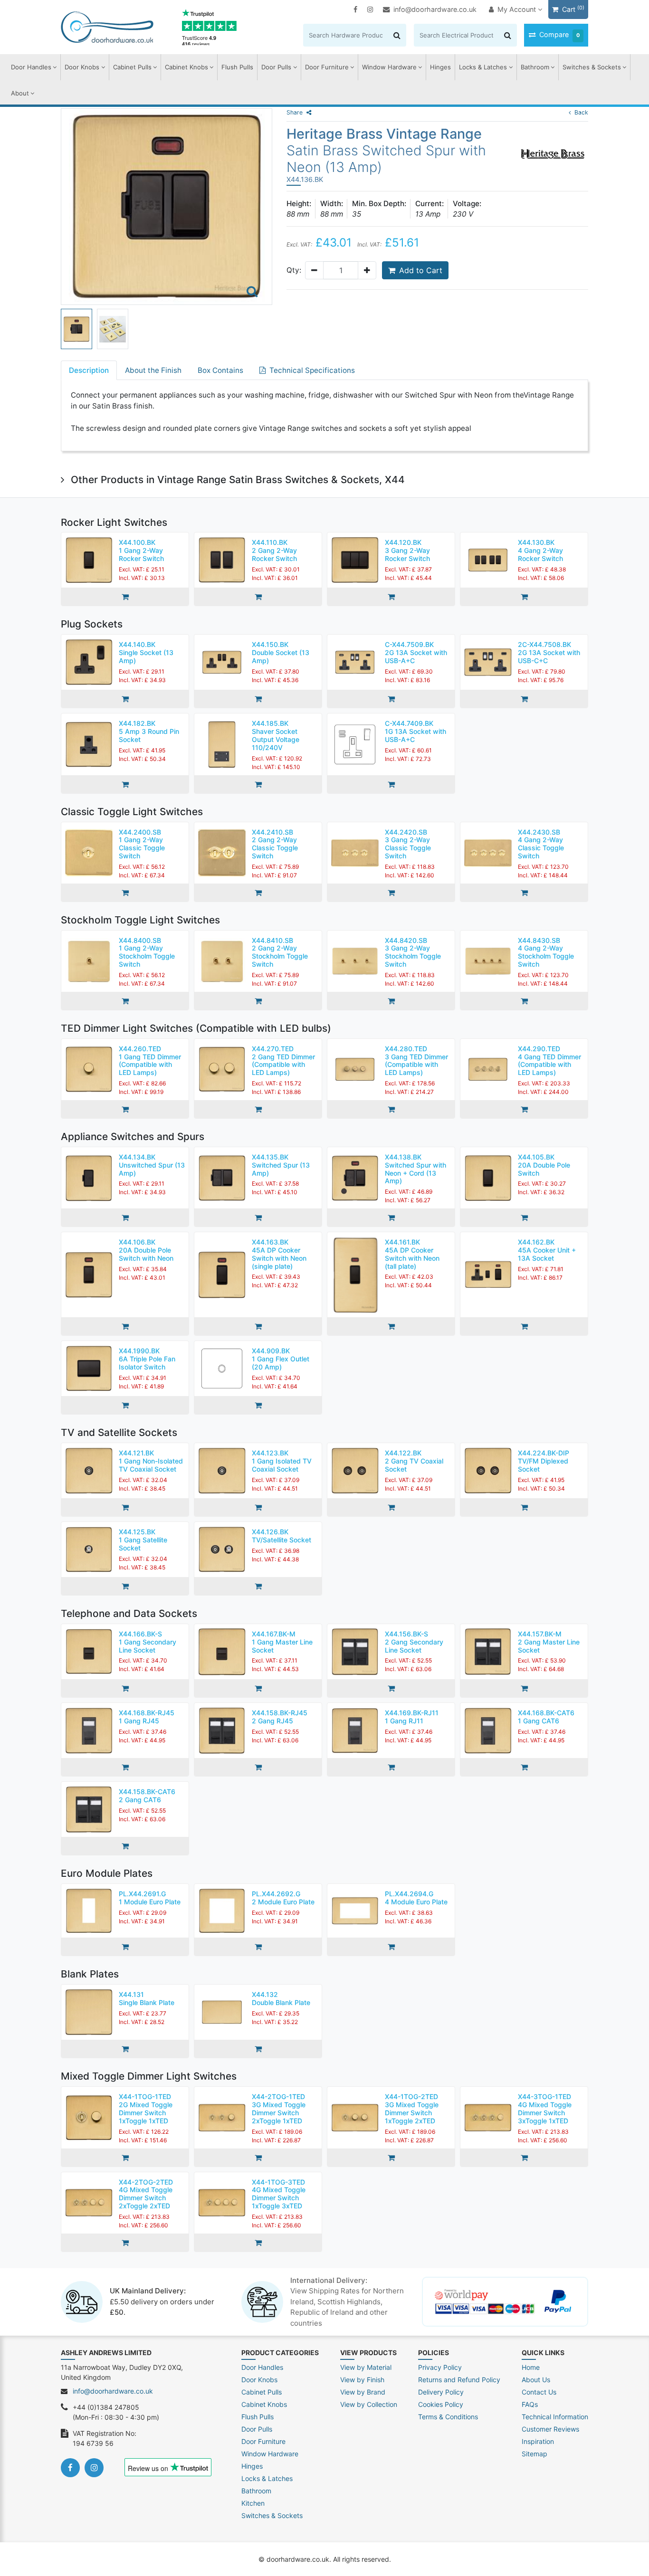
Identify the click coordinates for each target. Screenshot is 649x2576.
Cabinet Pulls (132, 67)
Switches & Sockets (592, 67)
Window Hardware (389, 67)
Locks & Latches (483, 67)
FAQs (530, 2404)
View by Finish (362, 2380)
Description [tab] (89, 370)
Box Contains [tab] (220, 370)
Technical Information (555, 2417)
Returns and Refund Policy (459, 2380)
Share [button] (295, 112)
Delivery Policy (441, 2392)
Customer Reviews (550, 2429)
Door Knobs (82, 67)
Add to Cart (421, 270)
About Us (536, 2380)
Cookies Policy (441, 2404)
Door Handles (31, 67)
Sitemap (534, 2454)
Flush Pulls (237, 67)
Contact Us (539, 2392)
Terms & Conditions (448, 2417)
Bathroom (535, 67)
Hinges (440, 67)
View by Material (366, 2367)
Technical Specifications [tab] (312, 370)
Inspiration (538, 2441)
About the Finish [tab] (153, 370)
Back (581, 112)
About (20, 93)
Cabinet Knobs (186, 67)
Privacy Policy (440, 2367)
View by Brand (363, 2392)
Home (531, 2367)
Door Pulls (276, 67)
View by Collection (369, 2404)
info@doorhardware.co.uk (435, 9)
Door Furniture (327, 67)
